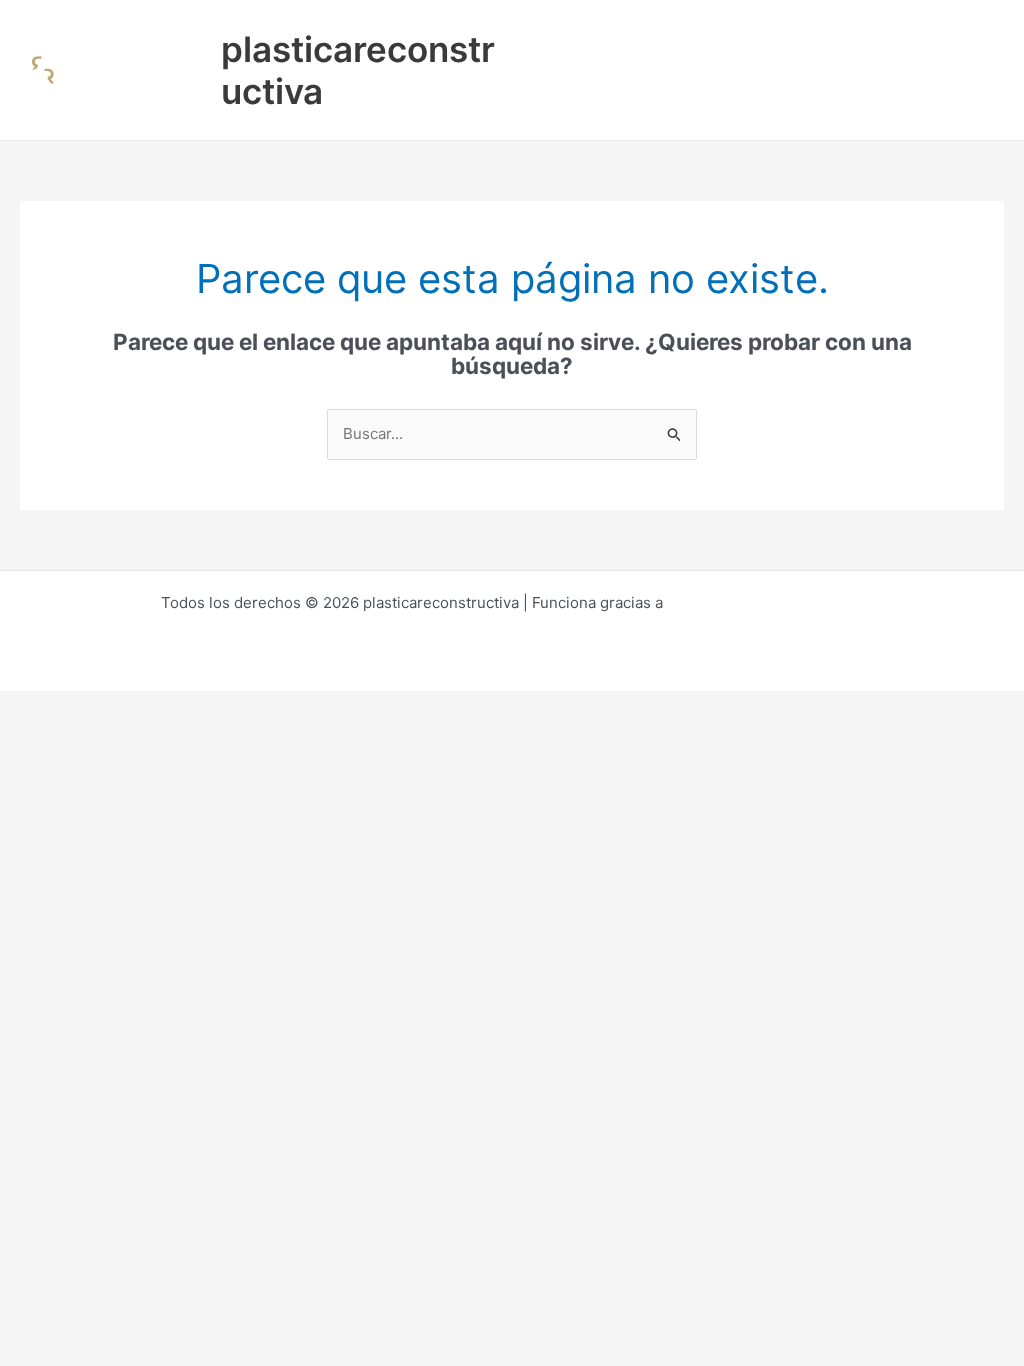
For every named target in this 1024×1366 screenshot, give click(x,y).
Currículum (783, 34)
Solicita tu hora (750, 104)
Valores (958, 34)
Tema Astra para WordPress (765, 602)
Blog (550, 104)
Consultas (631, 104)
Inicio (553, 34)
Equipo (877, 34)
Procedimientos (658, 34)
